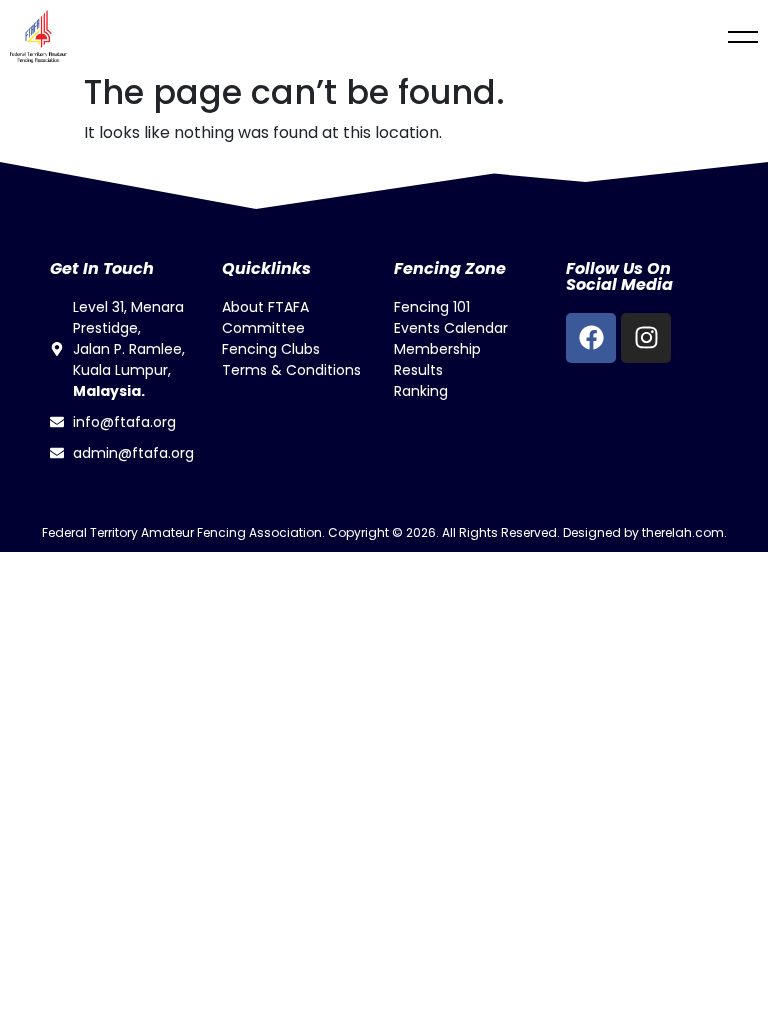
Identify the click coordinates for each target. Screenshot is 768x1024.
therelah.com (683, 532)
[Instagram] (646, 338)
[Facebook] (591, 338)
